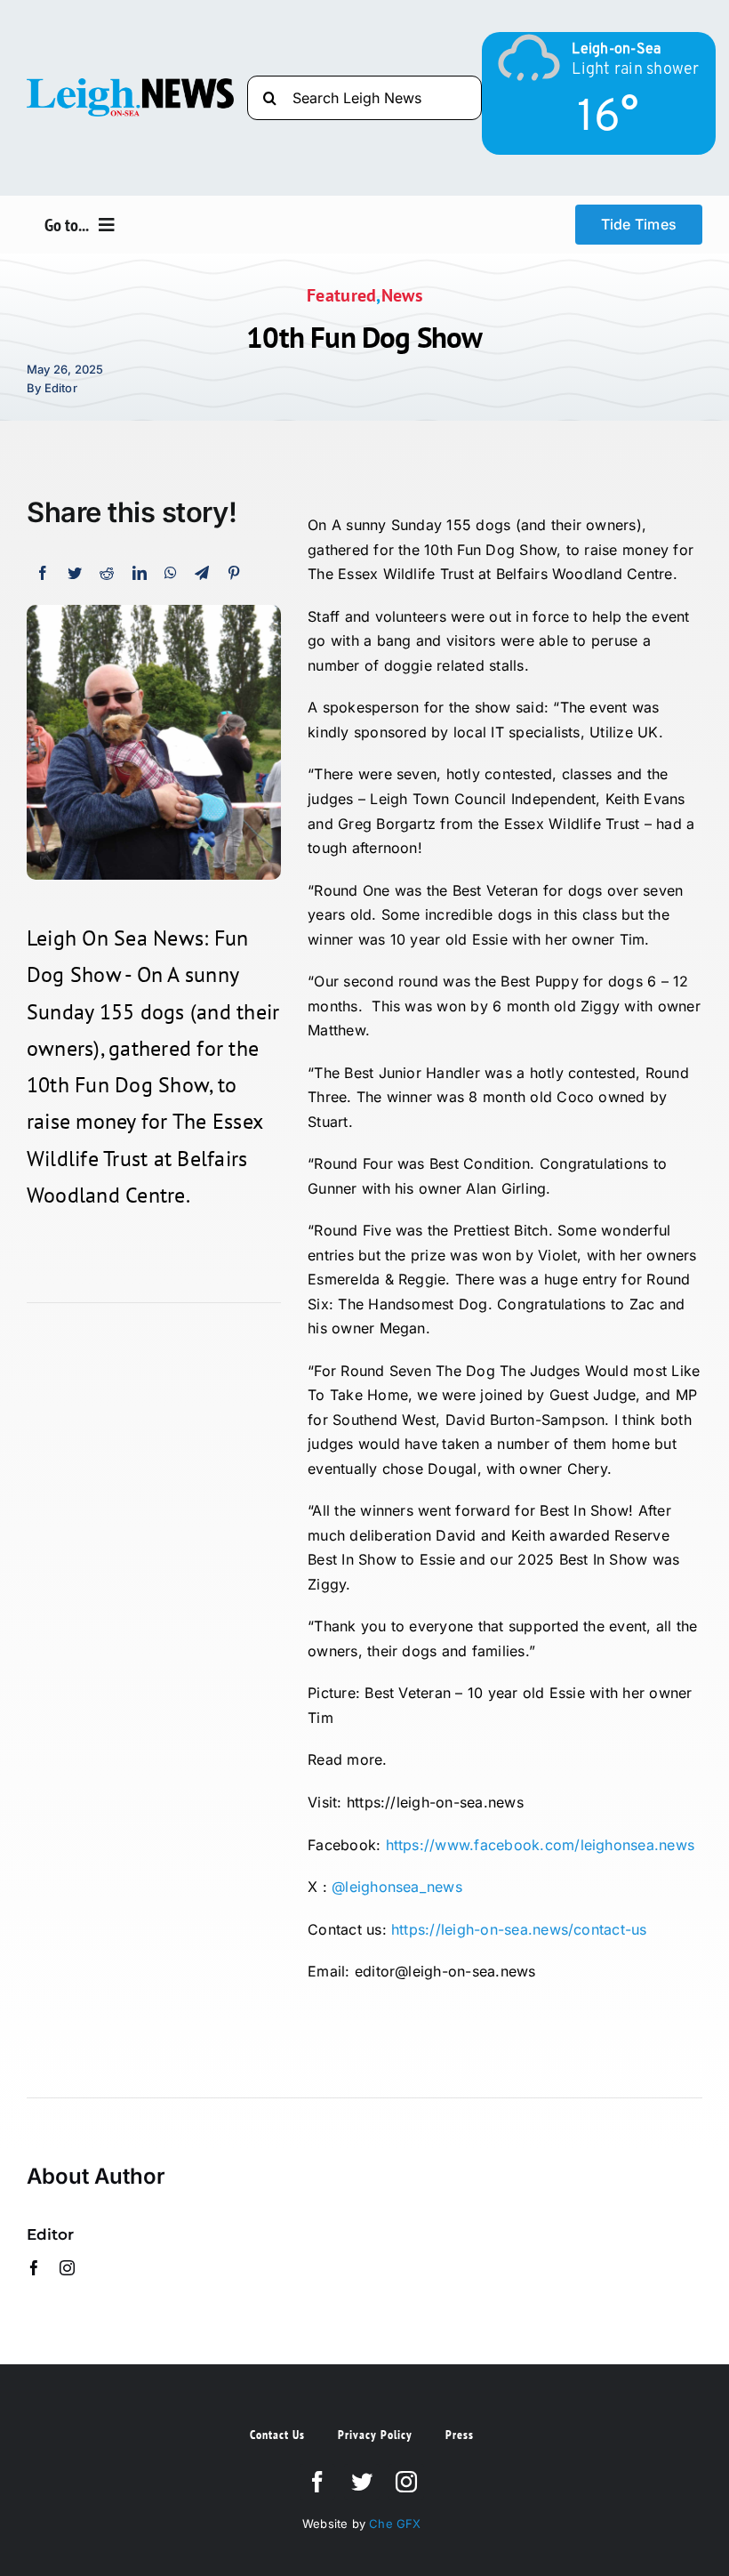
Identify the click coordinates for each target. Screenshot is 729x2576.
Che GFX (393, 2524)
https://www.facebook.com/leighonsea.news (541, 1845)
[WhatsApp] (171, 574)
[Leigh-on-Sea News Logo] (130, 85)
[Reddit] (107, 574)
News (402, 295)
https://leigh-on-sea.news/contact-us (519, 1929)
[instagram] (67, 2268)
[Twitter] (75, 574)
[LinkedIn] (140, 574)
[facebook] (34, 2268)
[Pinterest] (234, 574)
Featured (341, 295)
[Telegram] (202, 574)
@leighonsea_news (397, 1887)
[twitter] (362, 2482)
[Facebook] (43, 574)
